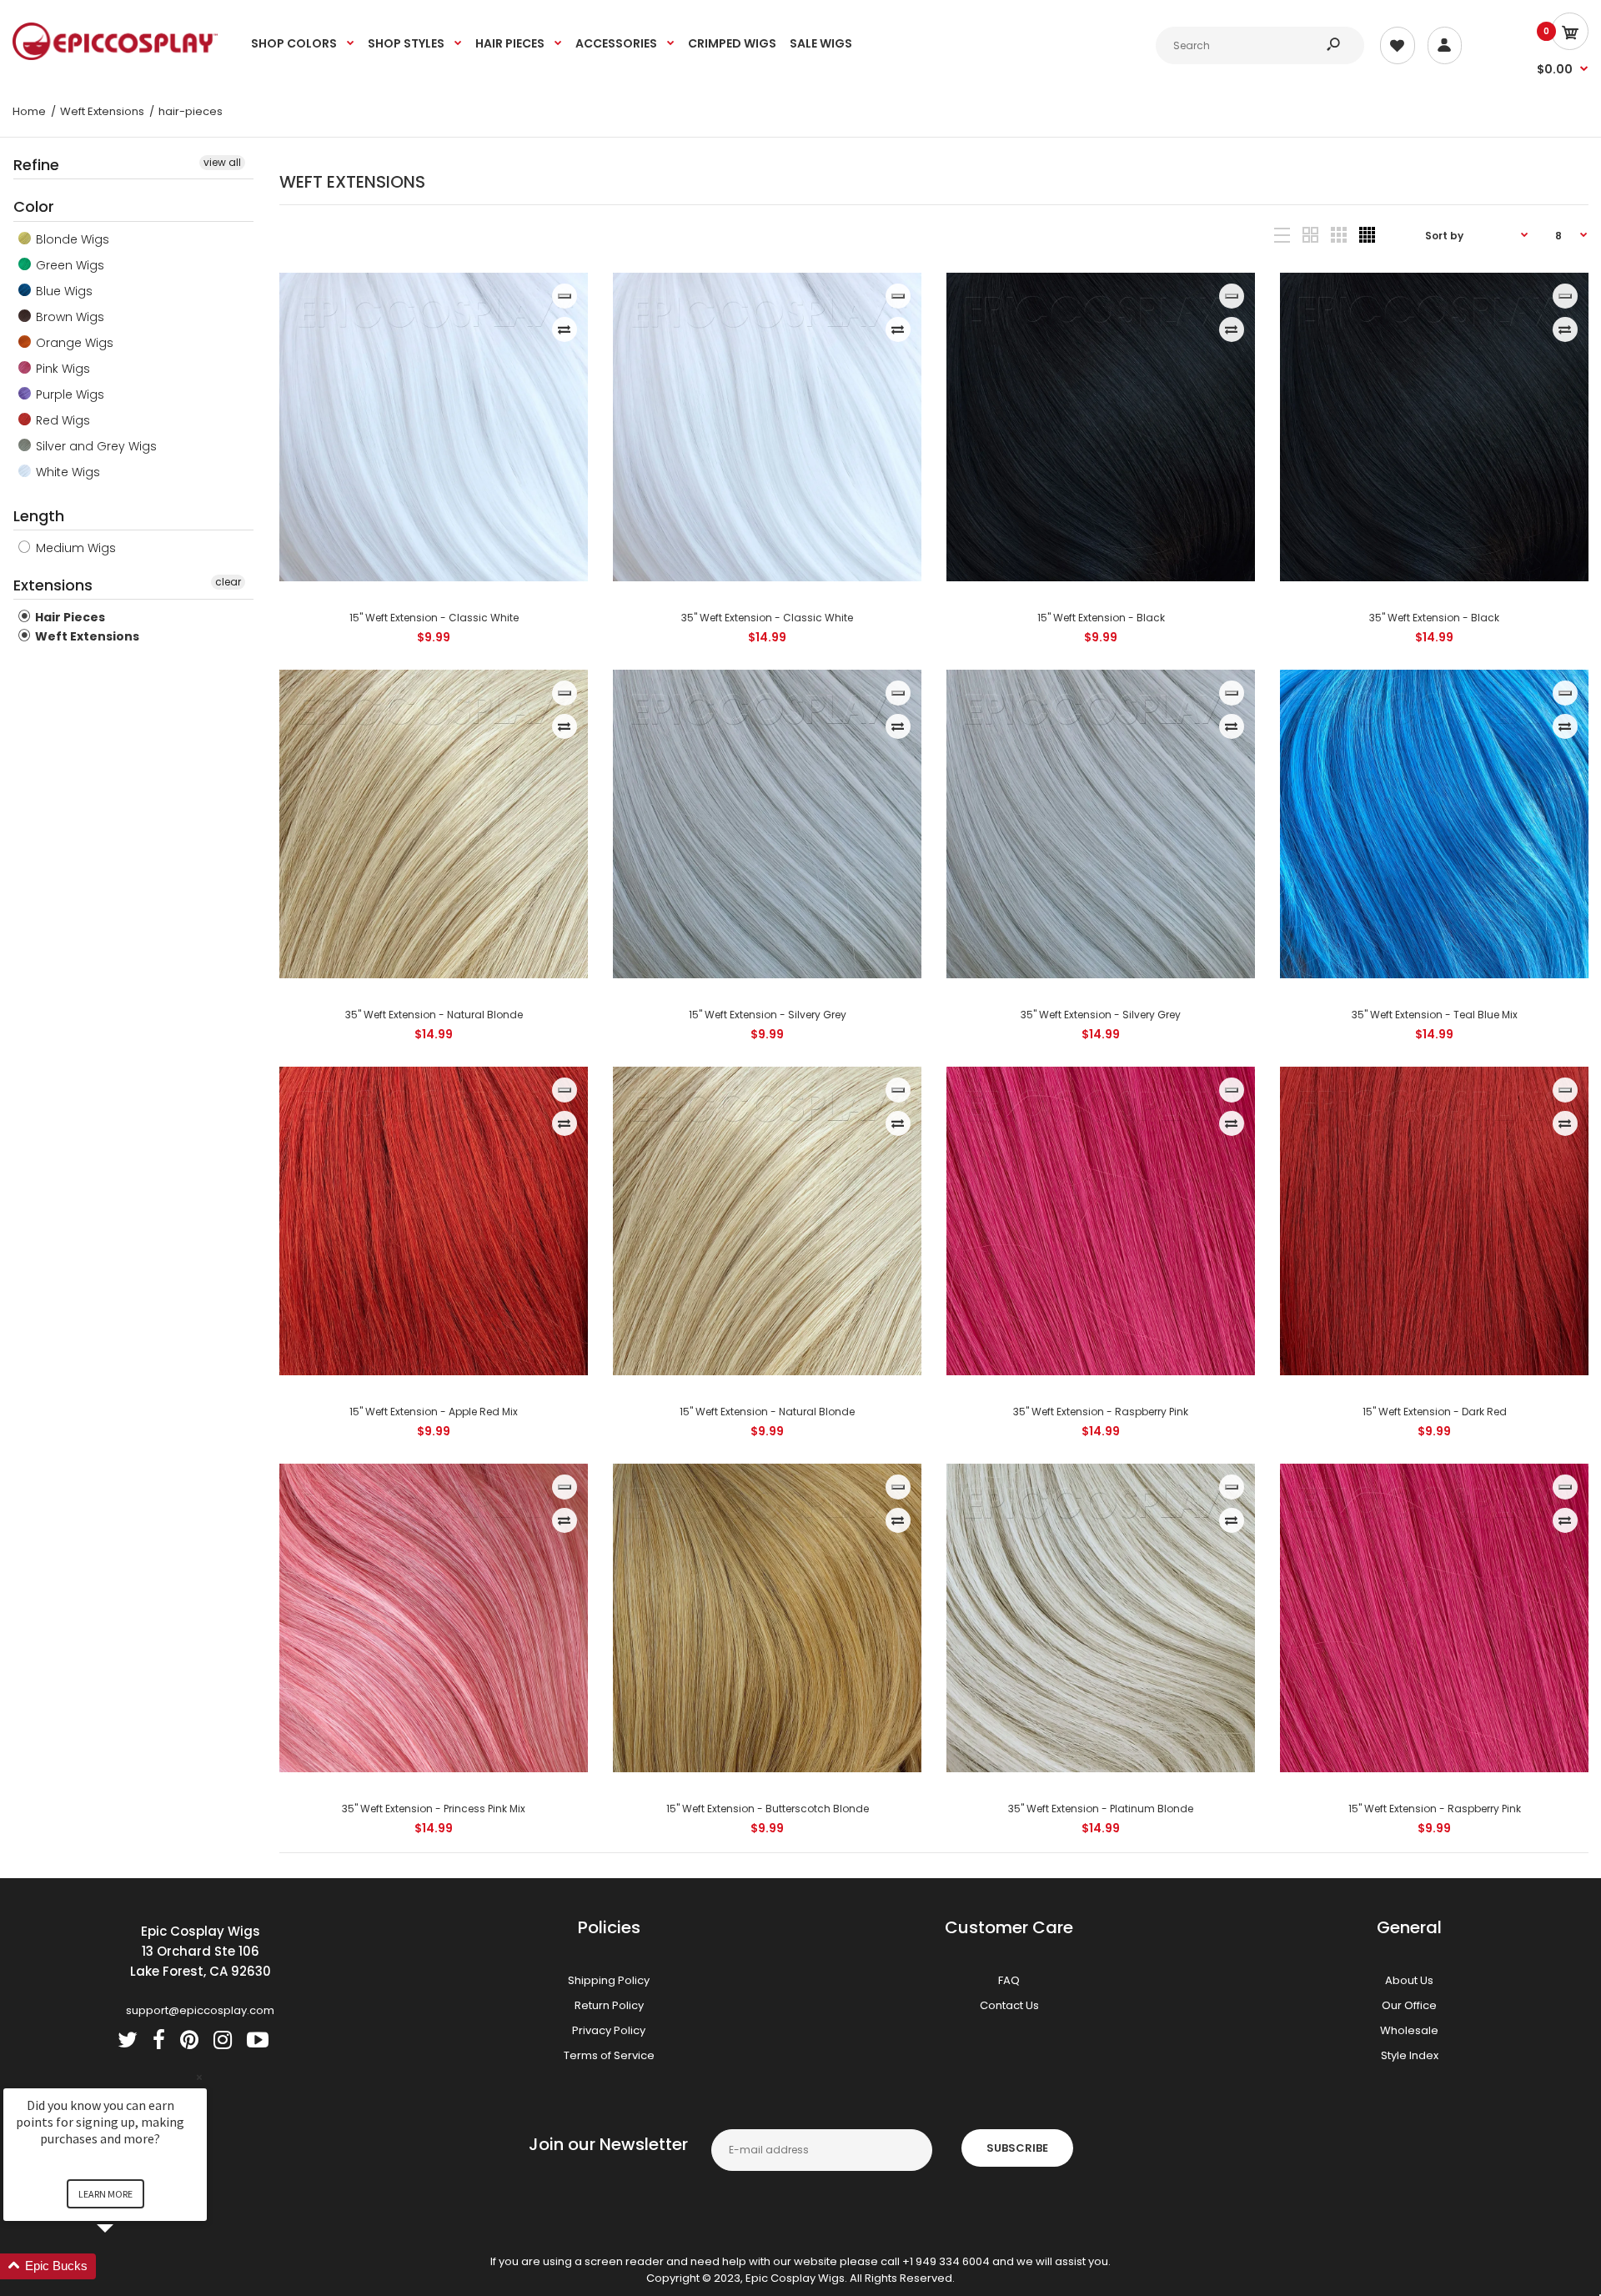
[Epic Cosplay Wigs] (115, 56)
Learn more (105, 2194)
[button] (125, 2266)
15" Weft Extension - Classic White (433, 618)
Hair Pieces (69, 617)
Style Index (1410, 2055)
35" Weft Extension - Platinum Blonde (1101, 1809)
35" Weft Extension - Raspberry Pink (1101, 1412)
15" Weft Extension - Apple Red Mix (434, 1412)
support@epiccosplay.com (200, 2010)
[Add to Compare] (564, 329)
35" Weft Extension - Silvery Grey (1101, 1015)
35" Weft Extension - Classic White (767, 618)
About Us (1409, 1980)
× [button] (199, 2077)
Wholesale (1409, 2030)
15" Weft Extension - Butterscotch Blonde (767, 1809)
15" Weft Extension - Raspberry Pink (1434, 1809)
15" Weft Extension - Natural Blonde (767, 1412)
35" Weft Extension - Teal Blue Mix (1434, 1015)
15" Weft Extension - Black (1100, 618)
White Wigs (66, 472)
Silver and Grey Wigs (95, 446)
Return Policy (609, 2005)
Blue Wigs (63, 291)
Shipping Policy (609, 1980)
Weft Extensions (86, 636)
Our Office (1409, 2005)
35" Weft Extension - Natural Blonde (433, 1015)
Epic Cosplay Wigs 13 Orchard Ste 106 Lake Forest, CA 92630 (201, 1951)
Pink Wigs (61, 369)
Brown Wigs (68, 317)
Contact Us (1009, 2005)
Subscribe (1017, 2148)
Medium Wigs (74, 548)
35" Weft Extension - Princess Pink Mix (434, 1809)
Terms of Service (609, 2055)
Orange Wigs (73, 343)
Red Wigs (61, 420)
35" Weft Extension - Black (1434, 618)
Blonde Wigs (71, 239)
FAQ (1009, 1980)
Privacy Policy (609, 2030)
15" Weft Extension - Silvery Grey (767, 1015)
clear (228, 582)
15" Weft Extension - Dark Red (1434, 1412)
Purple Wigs (68, 394)
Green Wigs (68, 265)
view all (222, 162)
